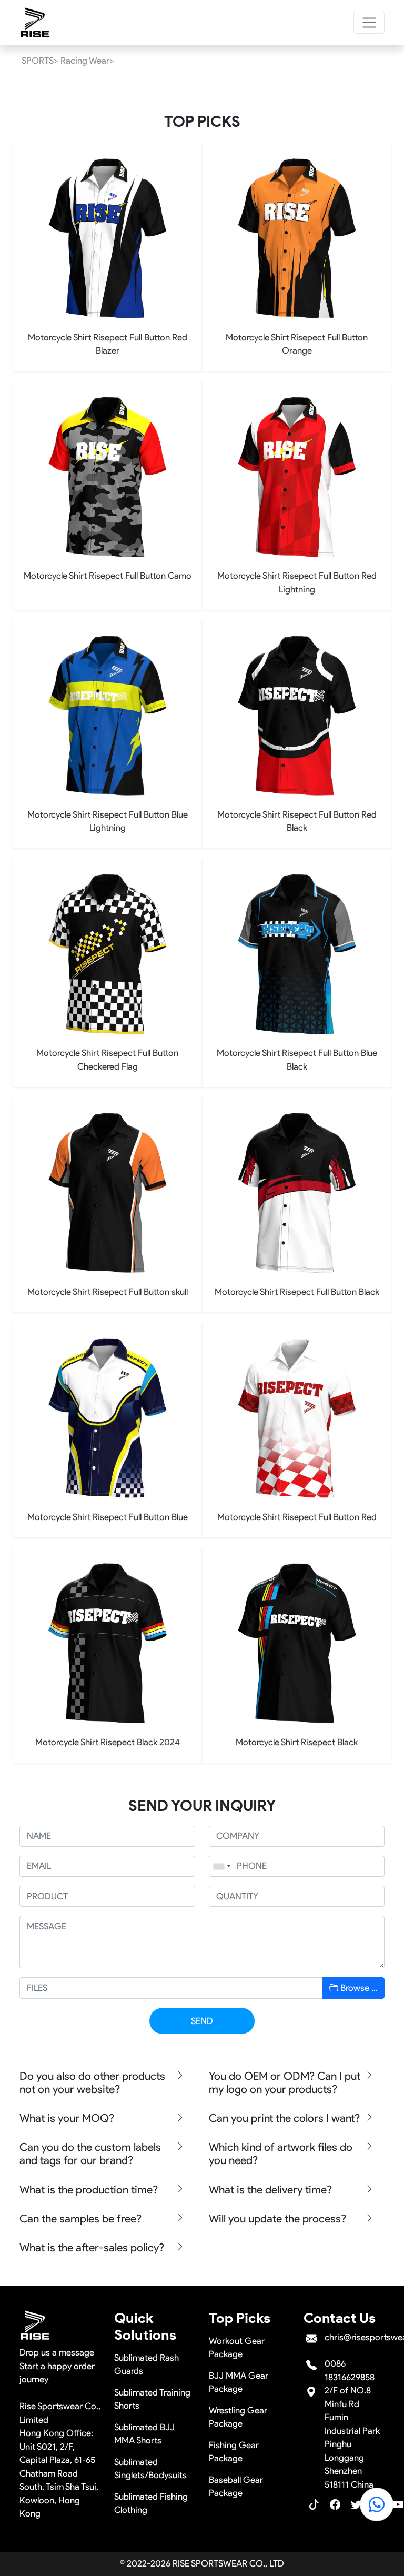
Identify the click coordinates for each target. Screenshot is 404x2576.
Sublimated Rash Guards (147, 2364)
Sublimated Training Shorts (152, 2399)
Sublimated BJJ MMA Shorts (144, 2434)
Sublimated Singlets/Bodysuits (150, 2469)
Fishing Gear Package (234, 2452)
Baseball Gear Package (236, 2487)
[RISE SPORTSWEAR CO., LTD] (35, 23)
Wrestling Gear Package (238, 2417)
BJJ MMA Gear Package (239, 2382)
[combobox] (221, 1866)
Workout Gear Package (237, 2348)
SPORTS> (40, 61)
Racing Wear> (87, 61)
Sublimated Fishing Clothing (151, 2503)
